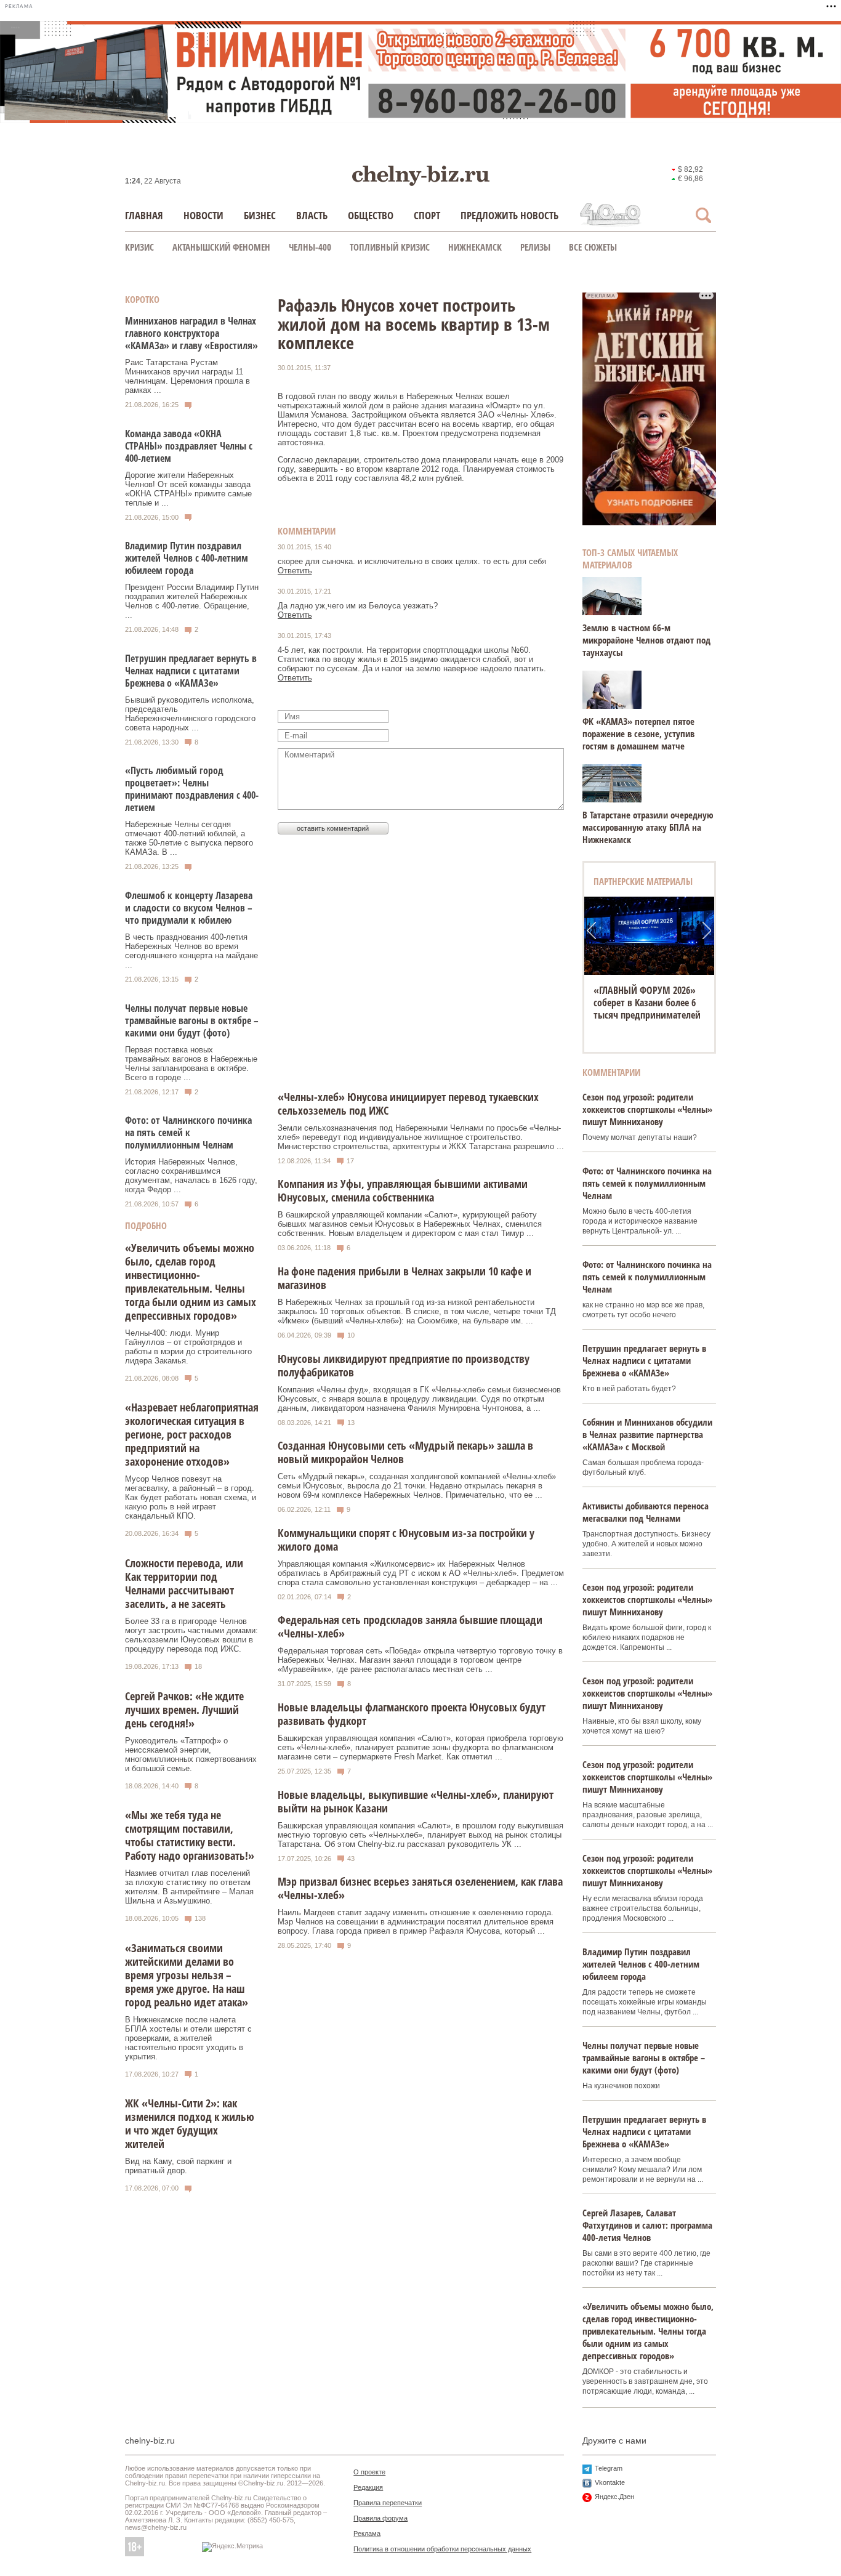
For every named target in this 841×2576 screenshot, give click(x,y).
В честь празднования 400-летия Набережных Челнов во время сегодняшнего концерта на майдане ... (191, 951)
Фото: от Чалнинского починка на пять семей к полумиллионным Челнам (188, 1133)
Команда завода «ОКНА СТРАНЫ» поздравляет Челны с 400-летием (189, 446)
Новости (203, 215)
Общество (371, 215)
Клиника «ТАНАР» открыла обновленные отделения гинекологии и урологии (649, 1003)
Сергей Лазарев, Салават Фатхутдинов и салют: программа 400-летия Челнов (647, 2225)
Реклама (367, 2534)
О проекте (369, 2472)
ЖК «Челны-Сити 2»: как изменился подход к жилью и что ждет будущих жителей (190, 2123)
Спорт (427, 215)
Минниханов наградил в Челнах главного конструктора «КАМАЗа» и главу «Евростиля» (191, 333)
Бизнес (260, 215)
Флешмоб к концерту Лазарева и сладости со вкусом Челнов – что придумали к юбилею (189, 908)
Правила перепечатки (388, 2503)
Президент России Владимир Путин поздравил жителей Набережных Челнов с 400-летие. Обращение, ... (192, 601)
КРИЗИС (139, 247)
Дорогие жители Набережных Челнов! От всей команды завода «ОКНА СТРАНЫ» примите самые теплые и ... (188, 489)
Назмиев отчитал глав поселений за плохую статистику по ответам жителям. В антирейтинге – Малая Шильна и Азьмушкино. (189, 1887)
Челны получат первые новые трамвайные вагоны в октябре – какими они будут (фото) (192, 1020)
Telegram (609, 2468)
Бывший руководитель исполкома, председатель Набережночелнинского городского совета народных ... (190, 714)
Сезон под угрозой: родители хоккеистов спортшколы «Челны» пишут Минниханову (647, 1109)
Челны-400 (310, 247)
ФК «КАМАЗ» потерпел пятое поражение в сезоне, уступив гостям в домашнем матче (638, 733)
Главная (144, 215)
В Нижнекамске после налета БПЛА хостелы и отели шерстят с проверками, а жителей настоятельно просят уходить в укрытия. (188, 2038)
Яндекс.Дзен (614, 2497)
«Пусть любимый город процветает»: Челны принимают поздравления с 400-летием (192, 789)
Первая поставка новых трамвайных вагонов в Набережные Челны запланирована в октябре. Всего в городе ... (191, 1064)
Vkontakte (610, 2482)
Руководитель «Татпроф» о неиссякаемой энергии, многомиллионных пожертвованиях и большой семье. (191, 1754)
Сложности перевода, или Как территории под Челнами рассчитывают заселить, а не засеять (184, 1583)
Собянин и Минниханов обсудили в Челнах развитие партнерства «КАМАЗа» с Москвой (647, 1434)
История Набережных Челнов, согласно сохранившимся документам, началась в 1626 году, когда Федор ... (191, 1176)
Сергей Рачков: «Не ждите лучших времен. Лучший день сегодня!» (184, 1710)
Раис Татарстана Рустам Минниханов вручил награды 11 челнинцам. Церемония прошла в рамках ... (187, 376)
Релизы (535, 247)
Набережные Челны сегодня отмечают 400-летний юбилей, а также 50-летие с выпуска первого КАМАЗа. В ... (189, 838)
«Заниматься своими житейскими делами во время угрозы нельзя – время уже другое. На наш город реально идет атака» (187, 1975)
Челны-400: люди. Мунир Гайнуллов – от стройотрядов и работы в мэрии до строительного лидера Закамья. (188, 1347)
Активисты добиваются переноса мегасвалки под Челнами (646, 1512)
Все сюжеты (593, 247)
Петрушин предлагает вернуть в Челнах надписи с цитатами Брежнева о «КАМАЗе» (191, 671)
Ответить (295, 571)
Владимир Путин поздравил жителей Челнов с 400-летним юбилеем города (187, 558)
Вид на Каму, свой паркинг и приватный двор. (178, 2166)
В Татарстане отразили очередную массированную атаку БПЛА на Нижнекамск (648, 827)
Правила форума (380, 2518)
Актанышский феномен (221, 247)
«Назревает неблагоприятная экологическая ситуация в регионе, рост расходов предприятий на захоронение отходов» (192, 1434)
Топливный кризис (390, 247)
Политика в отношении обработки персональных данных (442, 2549)
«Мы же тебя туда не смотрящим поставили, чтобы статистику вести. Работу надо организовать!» (190, 1835)
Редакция (368, 2487)
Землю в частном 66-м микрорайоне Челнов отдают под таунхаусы (646, 640)
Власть (312, 215)
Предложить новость (509, 215)
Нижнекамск (475, 247)
